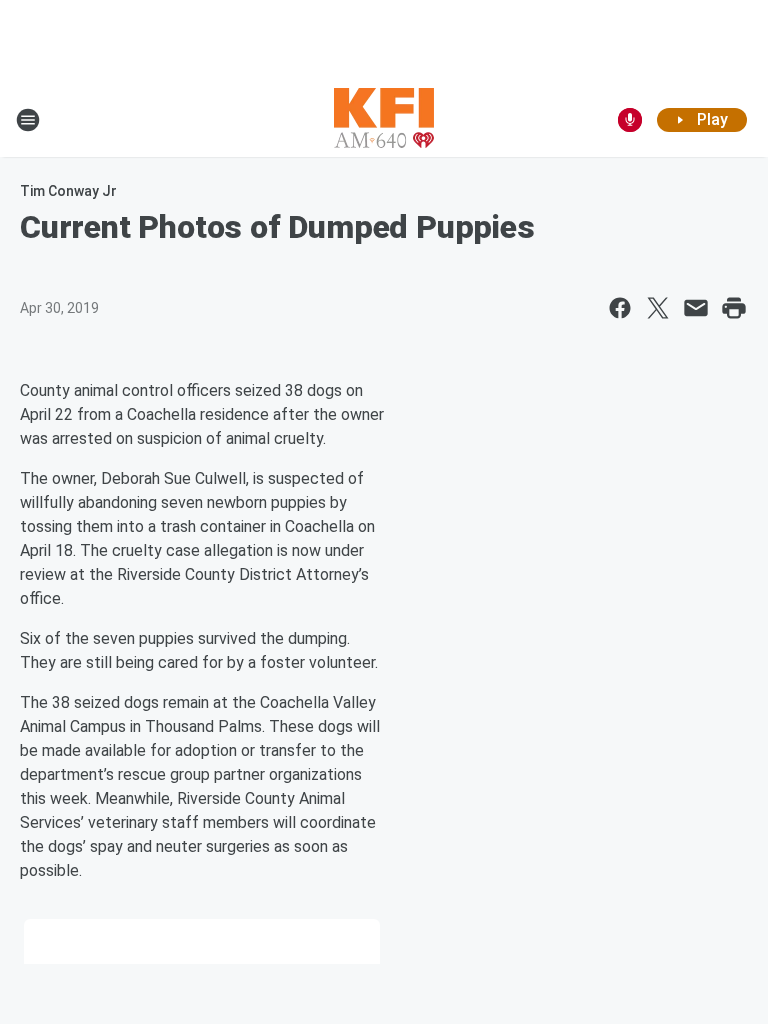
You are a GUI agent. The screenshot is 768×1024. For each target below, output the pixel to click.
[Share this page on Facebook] (620, 308)
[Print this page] (734, 308)
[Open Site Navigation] (28, 120)
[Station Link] (384, 120)
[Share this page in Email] (696, 308)
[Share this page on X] (658, 308)
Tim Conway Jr (68, 191)
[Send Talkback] (630, 120)
